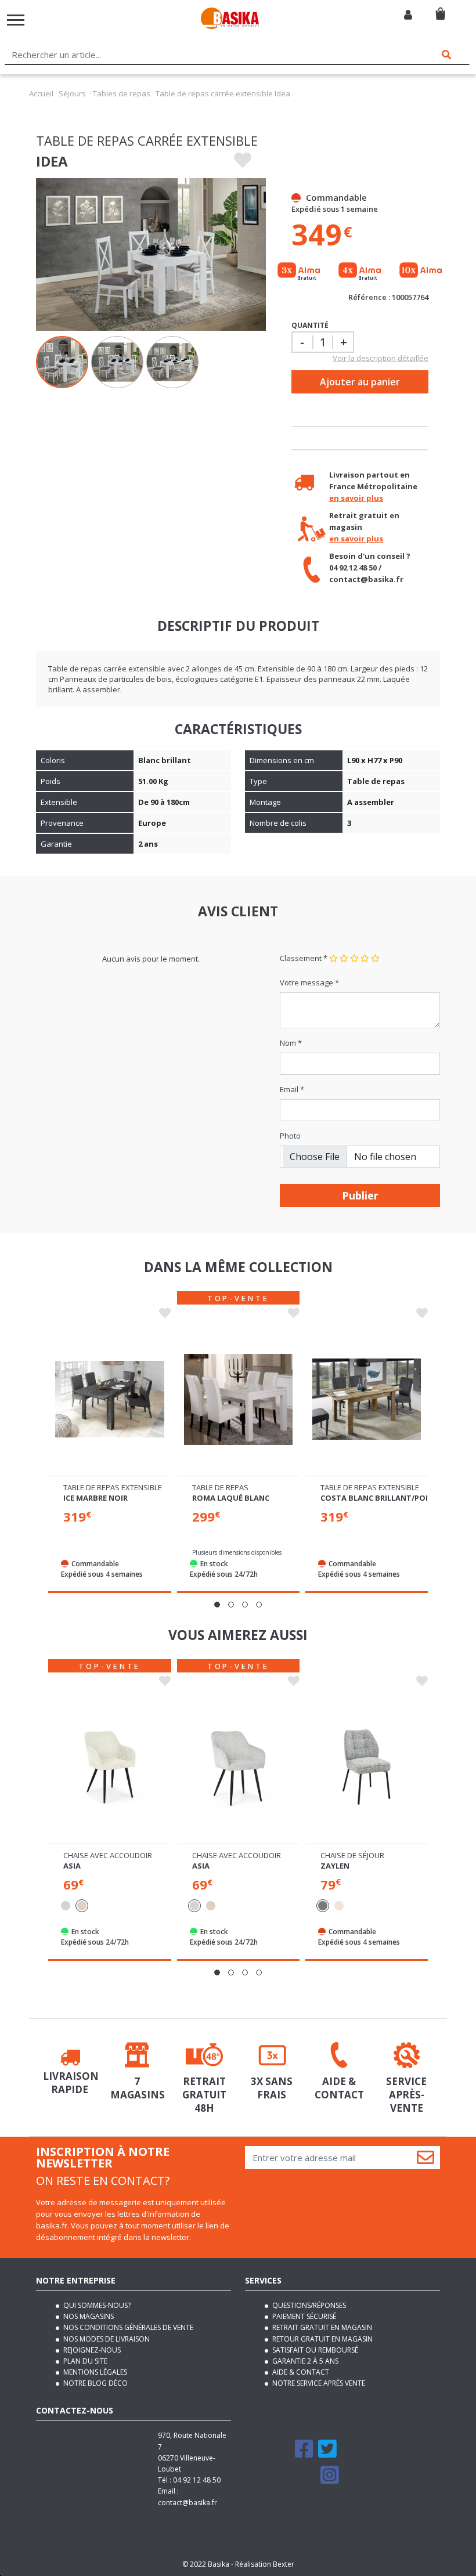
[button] (217, 1605)
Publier (360, 1195)
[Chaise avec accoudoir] (109, 1767)
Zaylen (335, 1866)
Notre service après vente (318, 2383)
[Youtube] (305, 2480)
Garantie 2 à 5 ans (304, 2361)
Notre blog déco (95, 2383)
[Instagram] (330, 2480)
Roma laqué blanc (231, 1498)
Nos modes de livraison (106, 2339)
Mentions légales (94, 2372)
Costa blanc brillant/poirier (382, 1498)
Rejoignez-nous (91, 2350)
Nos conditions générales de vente (127, 2327)
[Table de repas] (238, 1399)
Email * (292, 1089)
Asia (72, 1866)
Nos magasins (88, 2316)
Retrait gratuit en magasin (321, 2327)
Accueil (41, 93)
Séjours (72, 93)
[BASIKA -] (230, 20)
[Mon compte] (408, 16)
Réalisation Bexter (265, 2564)
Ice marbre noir (95, 1498)
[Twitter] (327, 2454)
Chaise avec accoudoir (108, 1855)
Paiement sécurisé (303, 2316)
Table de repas (220, 1487)
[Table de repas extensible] (109, 1399)
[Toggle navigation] (16, 20)
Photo (290, 1136)
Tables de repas (122, 93)
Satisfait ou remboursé (314, 2350)
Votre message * (309, 982)
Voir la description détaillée (381, 358)
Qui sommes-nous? (96, 2305)
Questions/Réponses (308, 2305)
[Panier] (440, 9)
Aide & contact (300, 2372)
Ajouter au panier (360, 382)
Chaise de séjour (352, 1855)
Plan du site (84, 2361)
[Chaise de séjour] (367, 1767)
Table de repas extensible (113, 1487)
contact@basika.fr (187, 2503)
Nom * (291, 1043)
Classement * (304, 958)
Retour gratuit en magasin (322, 2339)
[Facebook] (304, 2454)
